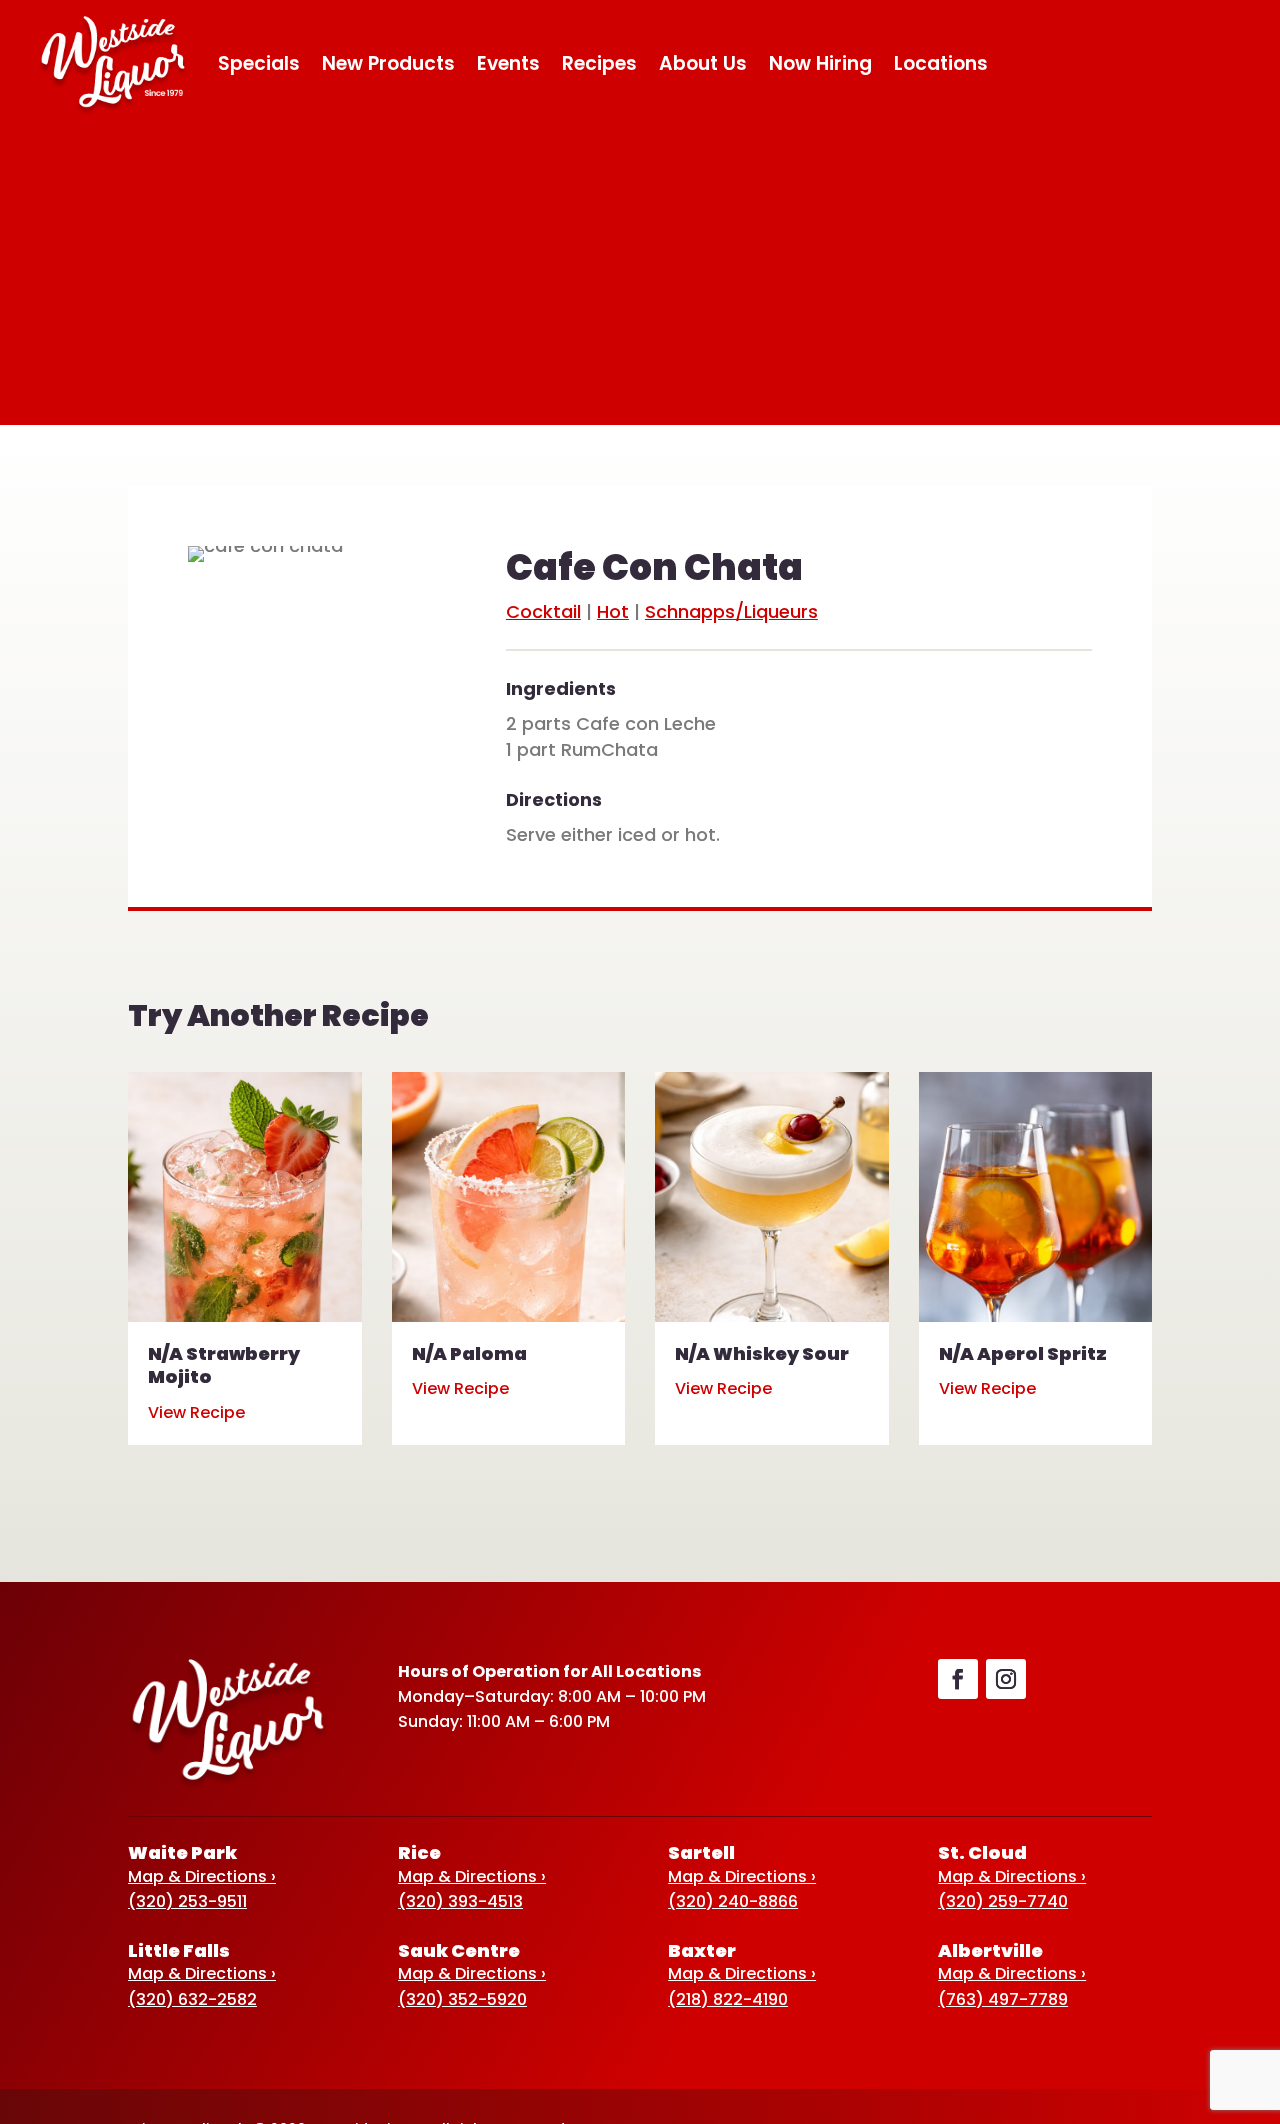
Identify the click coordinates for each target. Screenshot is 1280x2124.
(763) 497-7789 (1003, 1999)
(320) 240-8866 (733, 1901)
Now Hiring (820, 63)
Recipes (599, 63)
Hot (613, 611)
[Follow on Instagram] (1006, 1679)
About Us (703, 63)
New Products (388, 63)
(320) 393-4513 (460, 1901)
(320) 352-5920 (462, 1999)
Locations (941, 63)
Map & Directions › (202, 1876)
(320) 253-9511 (187, 1901)
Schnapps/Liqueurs (731, 611)
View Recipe (196, 1412)
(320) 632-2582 (192, 1999)
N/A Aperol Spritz (1023, 1353)
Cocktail (543, 611)
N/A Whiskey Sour (762, 1353)
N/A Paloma (469, 1353)
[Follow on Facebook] (958, 1679)
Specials (259, 63)
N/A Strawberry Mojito (224, 1365)
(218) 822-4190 (728, 1999)
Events (508, 63)
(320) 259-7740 (1003, 1901)
